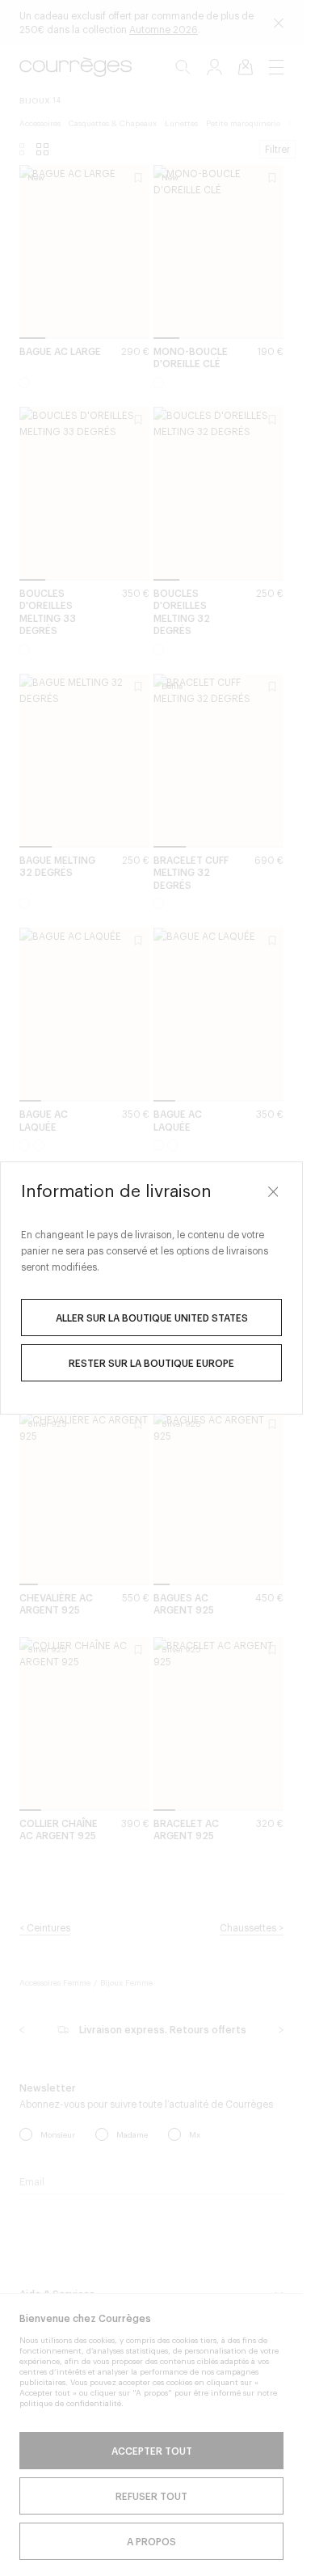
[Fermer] (273, 1191)
